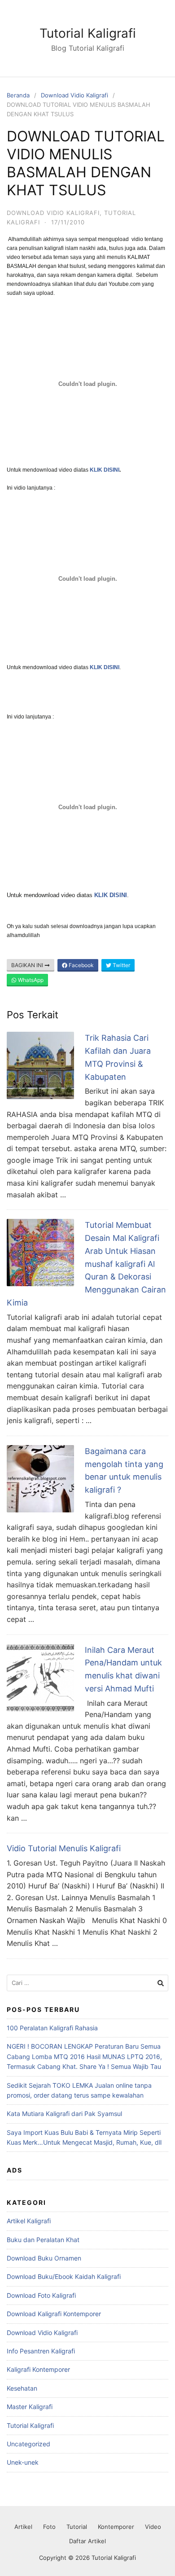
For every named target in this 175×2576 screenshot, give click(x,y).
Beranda (18, 95)
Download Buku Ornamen (44, 2258)
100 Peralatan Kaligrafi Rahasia (52, 2028)
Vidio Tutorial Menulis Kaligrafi (64, 1848)
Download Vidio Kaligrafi (74, 95)
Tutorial (77, 2527)
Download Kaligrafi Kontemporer (54, 2314)
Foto (49, 2527)
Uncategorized (28, 2444)
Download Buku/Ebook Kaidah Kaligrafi (64, 2276)
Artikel (23, 2527)
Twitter (121, 965)
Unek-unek (23, 2462)
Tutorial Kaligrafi (88, 33)
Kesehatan (22, 2388)
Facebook (81, 965)
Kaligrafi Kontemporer (38, 2369)
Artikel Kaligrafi (29, 2221)
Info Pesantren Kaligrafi (41, 2351)
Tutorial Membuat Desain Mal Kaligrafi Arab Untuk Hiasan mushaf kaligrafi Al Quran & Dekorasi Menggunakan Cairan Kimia (86, 1264)
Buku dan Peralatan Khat (43, 2240)
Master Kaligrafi (30, 2407)
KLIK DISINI (105, 667)
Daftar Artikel (87, 2541)
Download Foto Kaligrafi (41, 2295)
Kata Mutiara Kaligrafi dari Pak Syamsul (64, 2114)
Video (153, 2527)
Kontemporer (116, 2527)
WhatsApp (30, 980)
